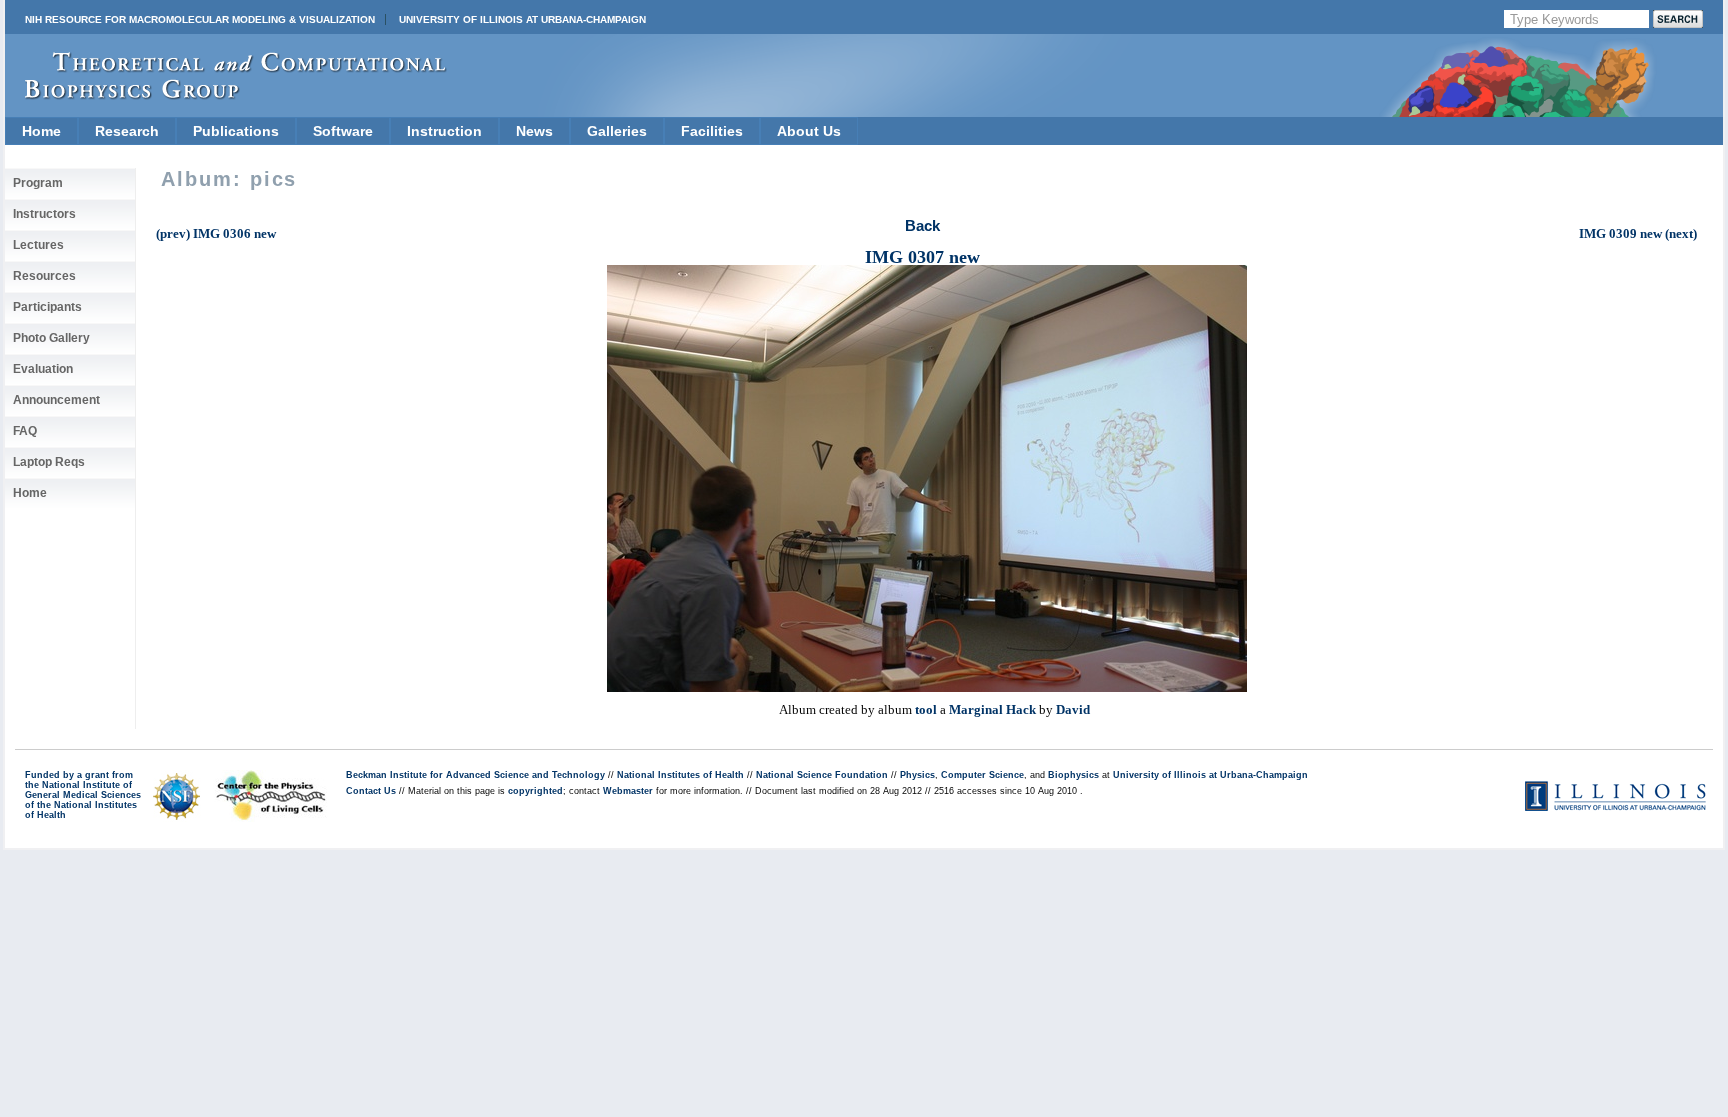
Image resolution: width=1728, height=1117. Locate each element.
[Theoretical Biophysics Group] (226, 94)
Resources (44, 276)
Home (41, 131)
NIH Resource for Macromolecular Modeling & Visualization (200, 19)
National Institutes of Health (680, 775)
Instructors (44, 214)
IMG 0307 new (922, 257)
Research (127, 131)
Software (343, 131)
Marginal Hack (992, 709)
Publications (236, 131)
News (534, 131)
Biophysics (1073, 775)
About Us (809, 131)
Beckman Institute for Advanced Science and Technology (475, 775)
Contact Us (371, 791)
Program (38, 183)
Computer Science (982, 775)
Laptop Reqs (49, 462)
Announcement (56, 400)
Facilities (712, 131)
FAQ (25, 431)
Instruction (444, 131)
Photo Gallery (51, 338)
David (1073, 709)
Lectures (38, 245)
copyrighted (535, 791)
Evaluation (43, 369)
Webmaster (628, 791)
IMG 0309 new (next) (1638, 233)
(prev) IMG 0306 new (216, 233)
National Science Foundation (822, 775)
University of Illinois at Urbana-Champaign (522, 19)
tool (926, 709)
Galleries (617, 131)
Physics (917, 775)
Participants (47, 307)
